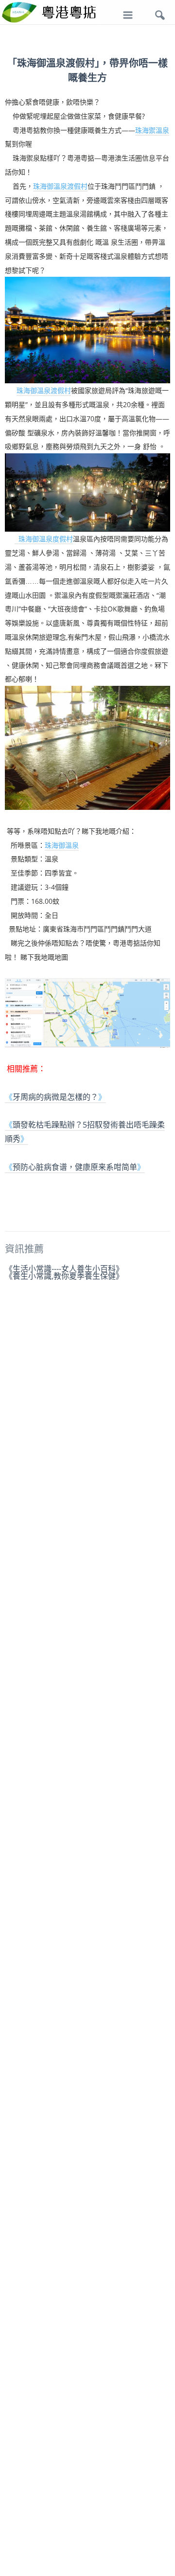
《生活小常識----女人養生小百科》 (64, 1269)
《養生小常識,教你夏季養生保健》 (64, 1276)
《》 (55, 1097)
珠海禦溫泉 (152, 130)
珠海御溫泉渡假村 (60, 186)
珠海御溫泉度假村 (44, 539)
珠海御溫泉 (62, 845)
